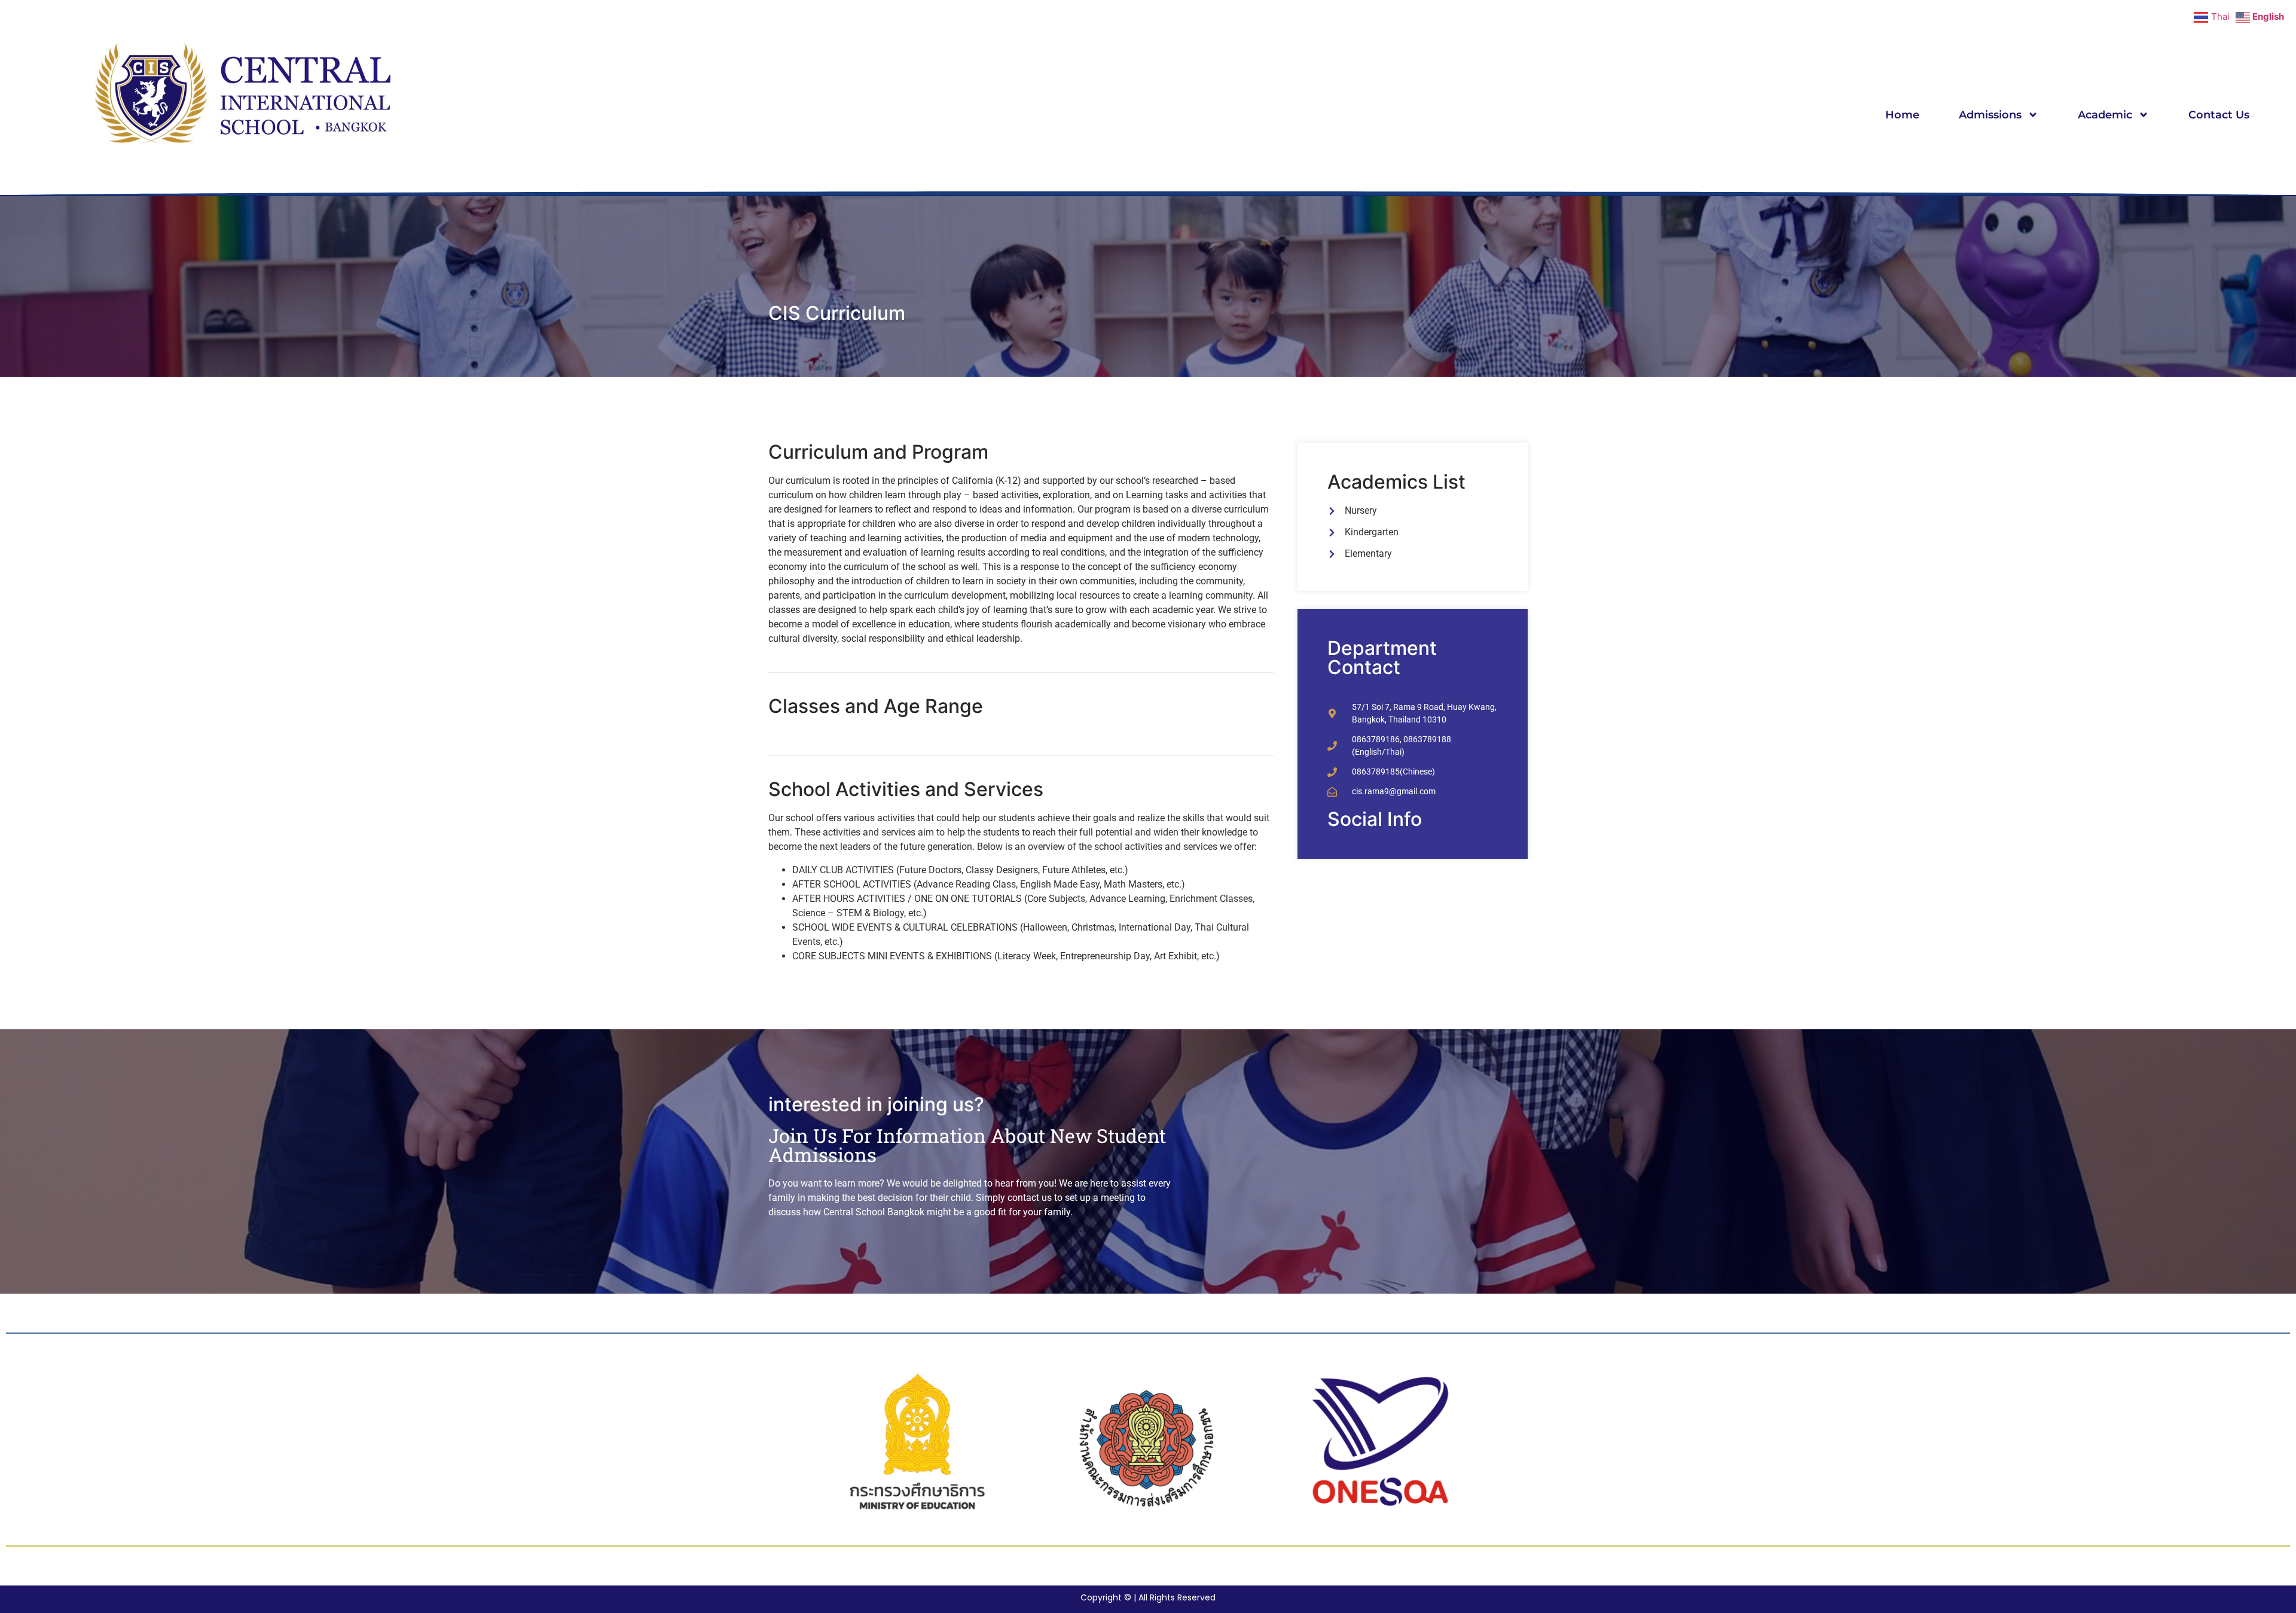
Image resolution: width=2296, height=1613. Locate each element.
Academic (2105, 115)
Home (1902, 115)
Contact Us (2219, 115)
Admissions (1990, 115)
